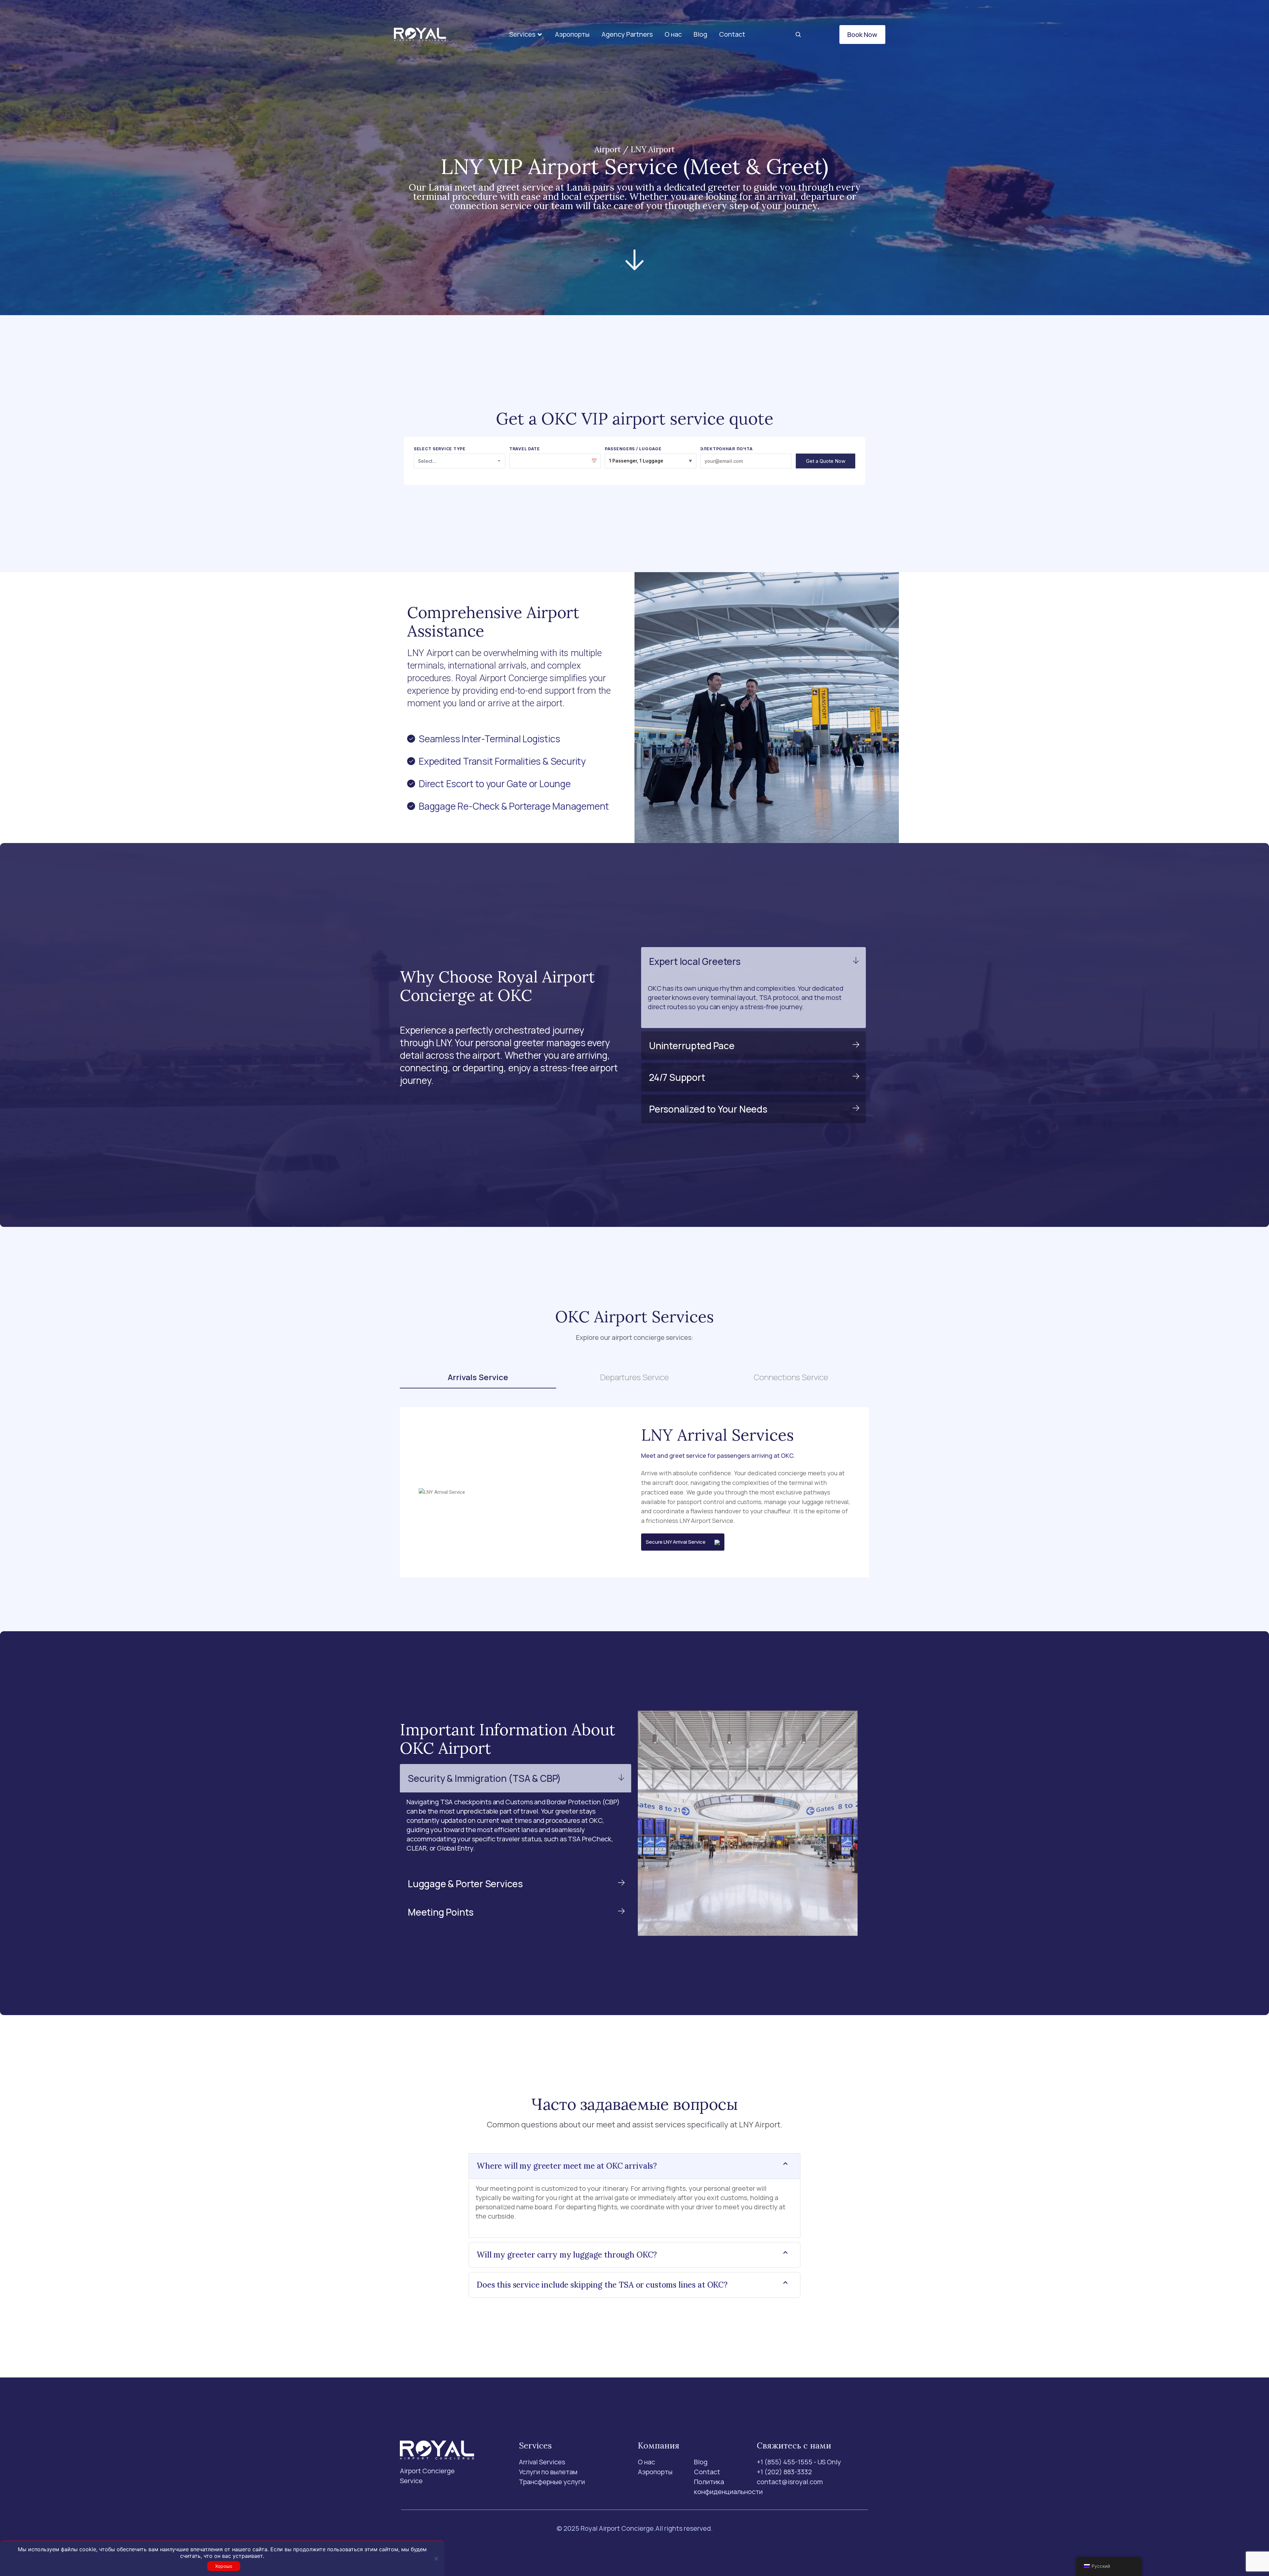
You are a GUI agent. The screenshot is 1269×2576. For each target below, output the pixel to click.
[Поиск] (798, 35)
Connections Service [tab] (791, 1377)
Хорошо (224, 2566)
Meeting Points (441, 1912)
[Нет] (436, 2558)
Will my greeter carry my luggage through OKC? (567, 2255)
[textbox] (460, 461)
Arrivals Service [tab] (478, 1377)
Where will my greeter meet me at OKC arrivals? (567, 2166)
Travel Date (525, 449)
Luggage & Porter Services (465, 1884)
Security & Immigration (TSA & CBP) (484, 1778)
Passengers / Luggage (633, 449)
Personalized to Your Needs (708, 1109)
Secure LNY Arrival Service (680, 1542)
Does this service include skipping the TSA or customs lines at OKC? (602, 2285)
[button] (526, 35)
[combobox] (460, 461)
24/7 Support (677, 1077)
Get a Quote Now (826, 461)
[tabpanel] (634, 1492)
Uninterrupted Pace (692, 1046)
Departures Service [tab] (634, 1377)
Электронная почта (726, 449)
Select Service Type (440, 449)
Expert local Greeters (695, 961)
